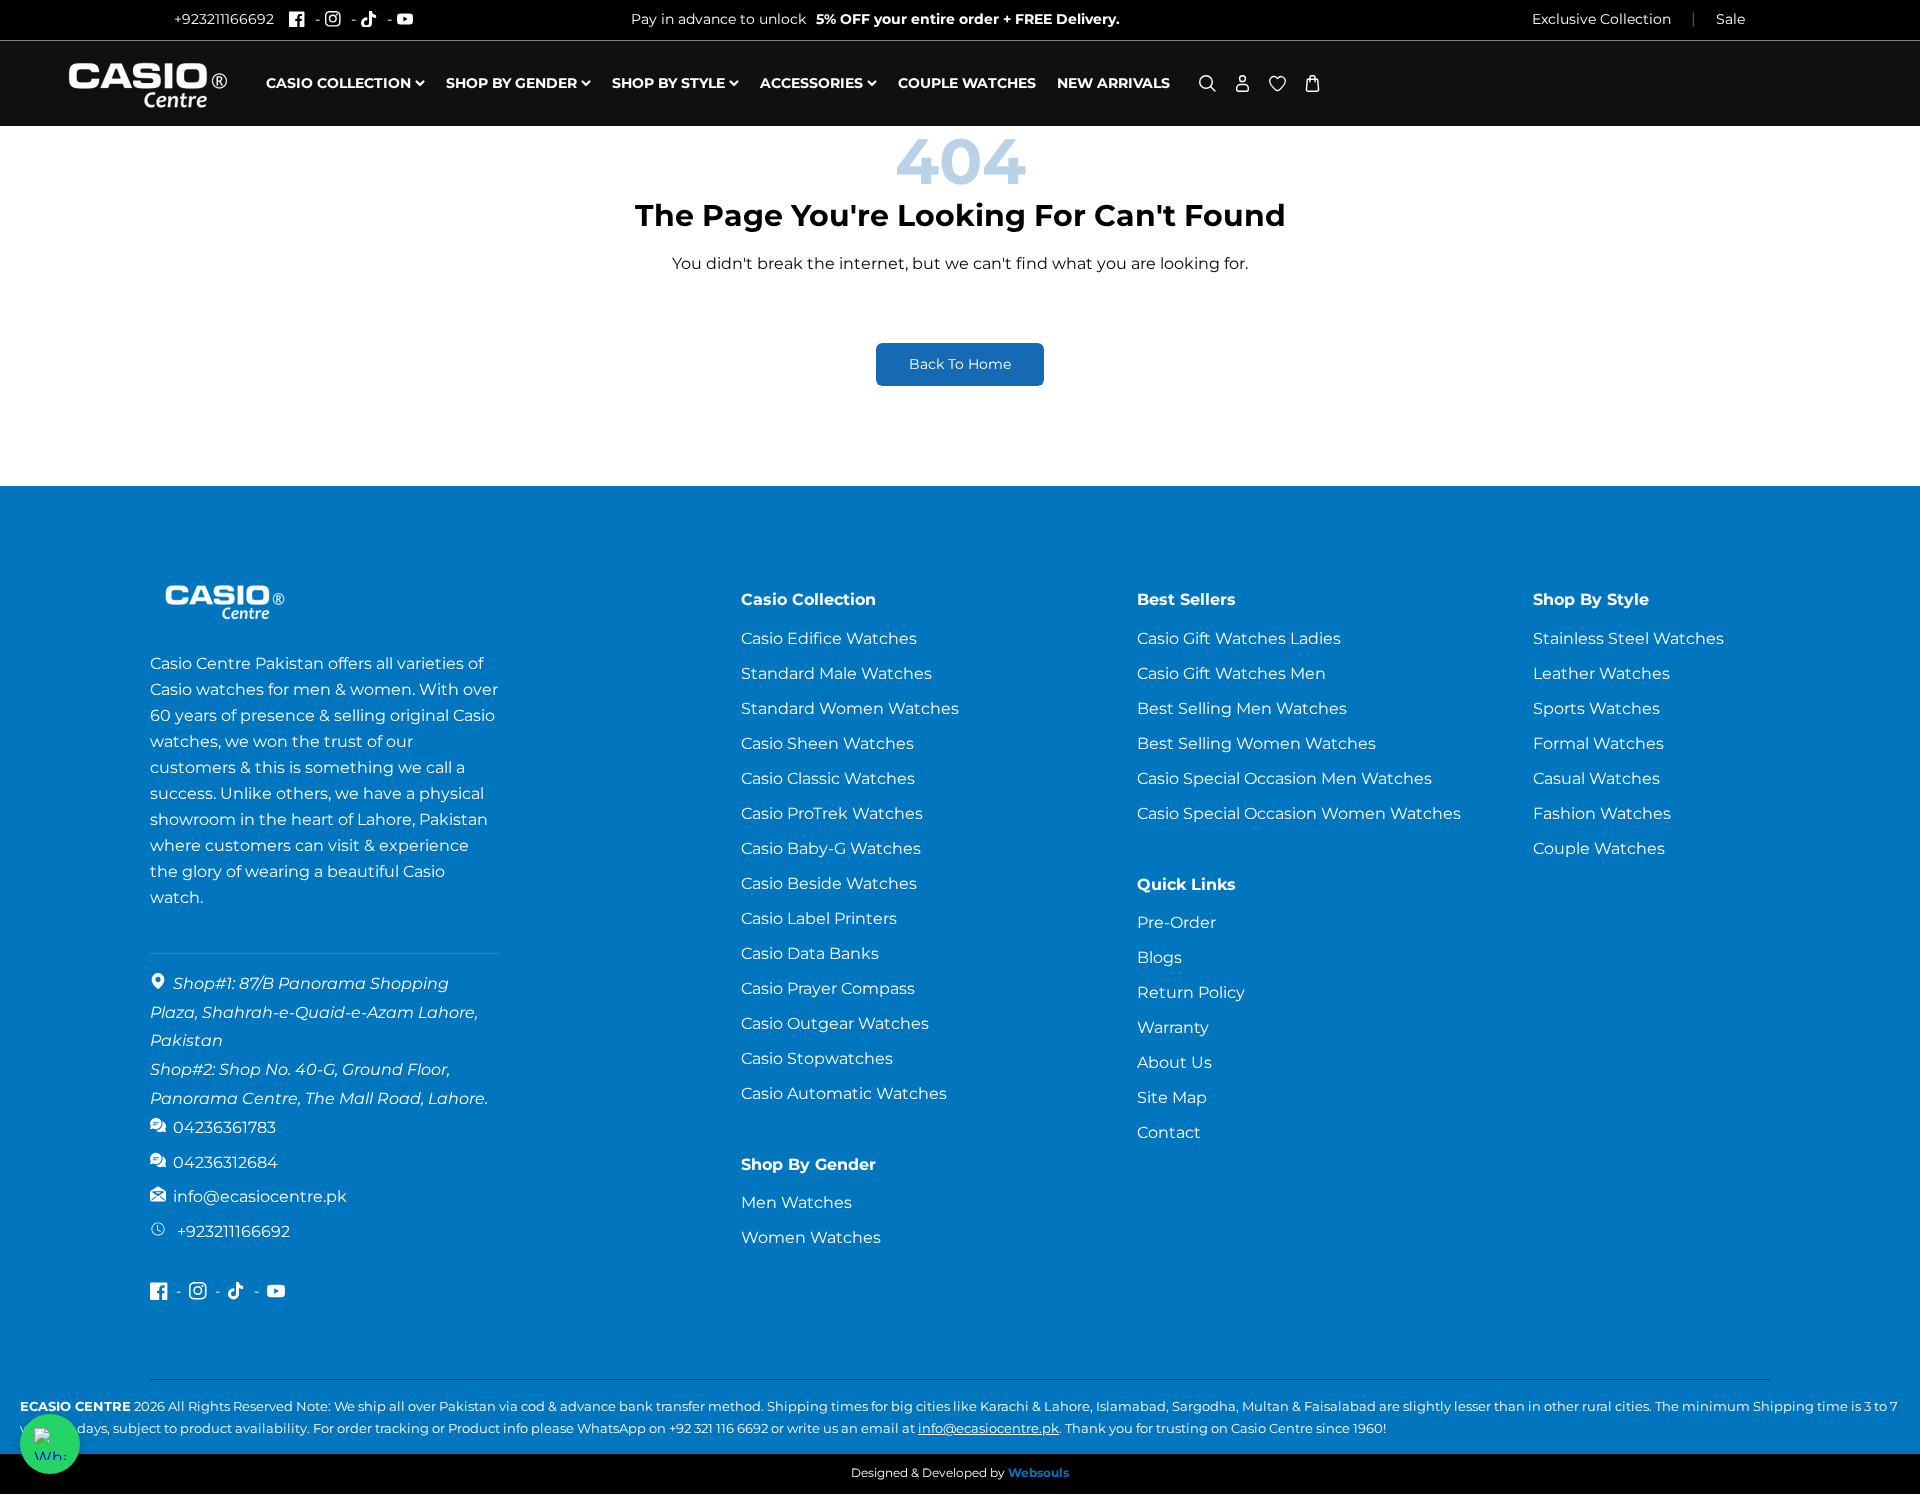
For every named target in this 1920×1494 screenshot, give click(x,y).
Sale (1730, 19)
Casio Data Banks (810, 953)
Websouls (1038, 1472)
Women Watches (811, 1237)
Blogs (1159, 957)
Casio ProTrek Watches (832, 813)
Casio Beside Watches (829, 883)
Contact (1169, 1132)
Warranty (1173, 1027)
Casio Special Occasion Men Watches (1284, 778)
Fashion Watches (1602, 813)
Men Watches (796, 1202)
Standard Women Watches (850, 708)
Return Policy (1191, 992)
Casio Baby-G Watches (831, 848)
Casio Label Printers (819, 918)
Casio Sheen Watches (827, 743)
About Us (1174, 1062)
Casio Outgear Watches (835, 1023)
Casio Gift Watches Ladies (1239, 638)
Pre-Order (1176, 922)
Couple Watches (1599, 848)
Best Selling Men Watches (1242, 708)
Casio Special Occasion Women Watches (1299, 813)
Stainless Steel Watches (1628, 638)
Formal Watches (1598, 743)
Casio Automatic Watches (844, 1093)
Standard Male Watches (836, 673)
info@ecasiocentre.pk (988, 1428)
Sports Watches (1596, 708)
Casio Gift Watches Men (1231, 673)
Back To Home (960, 364)
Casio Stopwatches (817, 1058)
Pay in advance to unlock (875, 19)
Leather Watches (1601, 673)
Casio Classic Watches (828, 778)
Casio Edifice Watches (829, 638)
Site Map (1172, 1097)
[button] (1207, 83)
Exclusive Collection (1601, 19)
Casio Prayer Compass (828, 988)
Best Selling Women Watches (1256, 743)
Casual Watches (1596, 778)
